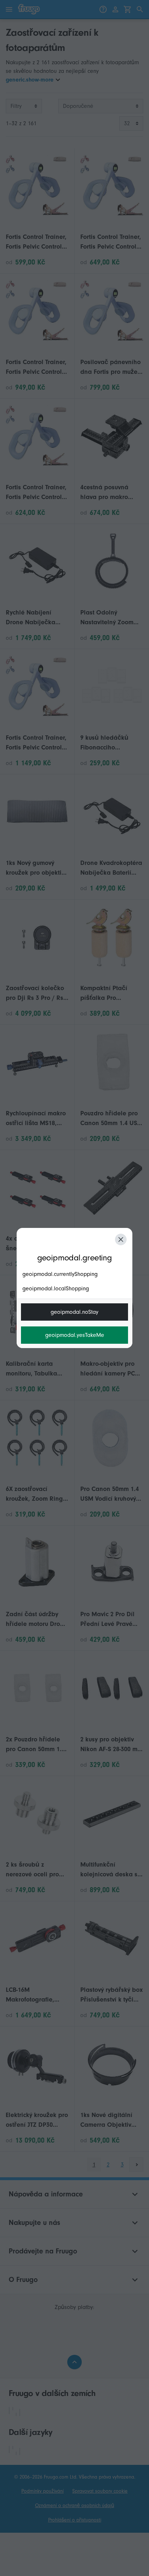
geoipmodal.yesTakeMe (75, 1335)
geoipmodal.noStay (74, 1312)
